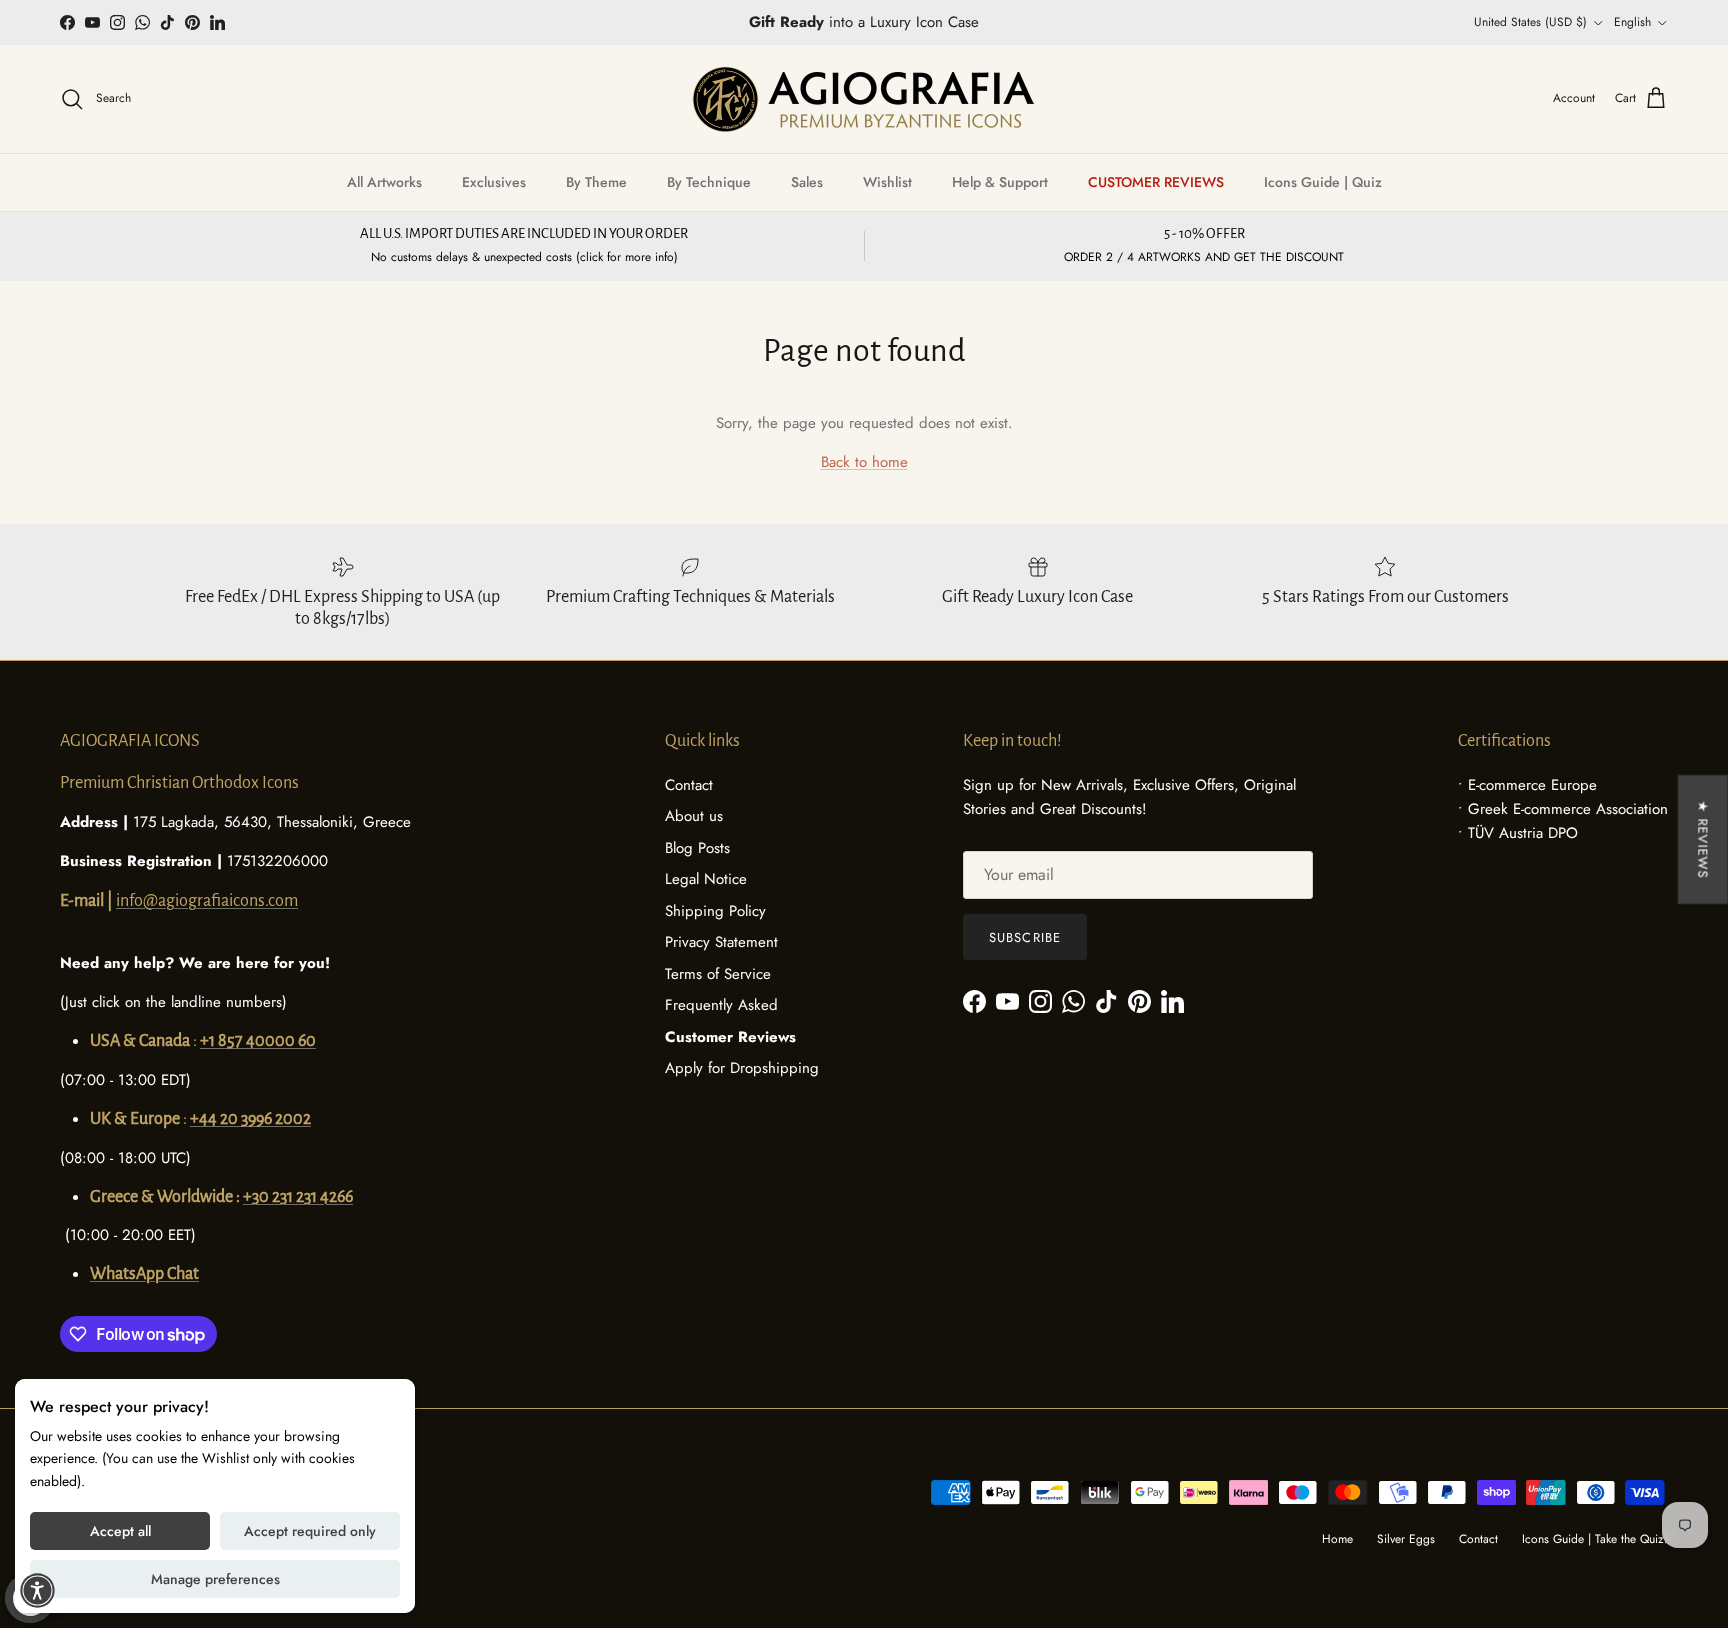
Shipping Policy (715, 911)
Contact (689, 785)
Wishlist (887, 182)
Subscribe (1024, 937)
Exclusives (494, 182)
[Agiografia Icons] (864, 99)
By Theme (596, 182)
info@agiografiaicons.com (207, 901)
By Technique (709, 182)
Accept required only (310, 1531)
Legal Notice (706, 879)
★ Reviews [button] (1702, 840)
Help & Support (1000, 182)
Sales (807, 182)
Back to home (864, 462)
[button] (37, 1590)
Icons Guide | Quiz (1323, 182)
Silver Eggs (1406, 1539)
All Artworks (384, 182)
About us (694, 816)
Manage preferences (215, 1579)
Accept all (120, 1531)
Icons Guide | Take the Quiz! (1595, 1539)
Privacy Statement (721, 942)
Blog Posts (697, 848)
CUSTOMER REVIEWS (1156, 182)
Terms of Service (718, 974)
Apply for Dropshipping (742, 1068)
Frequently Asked (721, 1005)
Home (1337, 1539)
